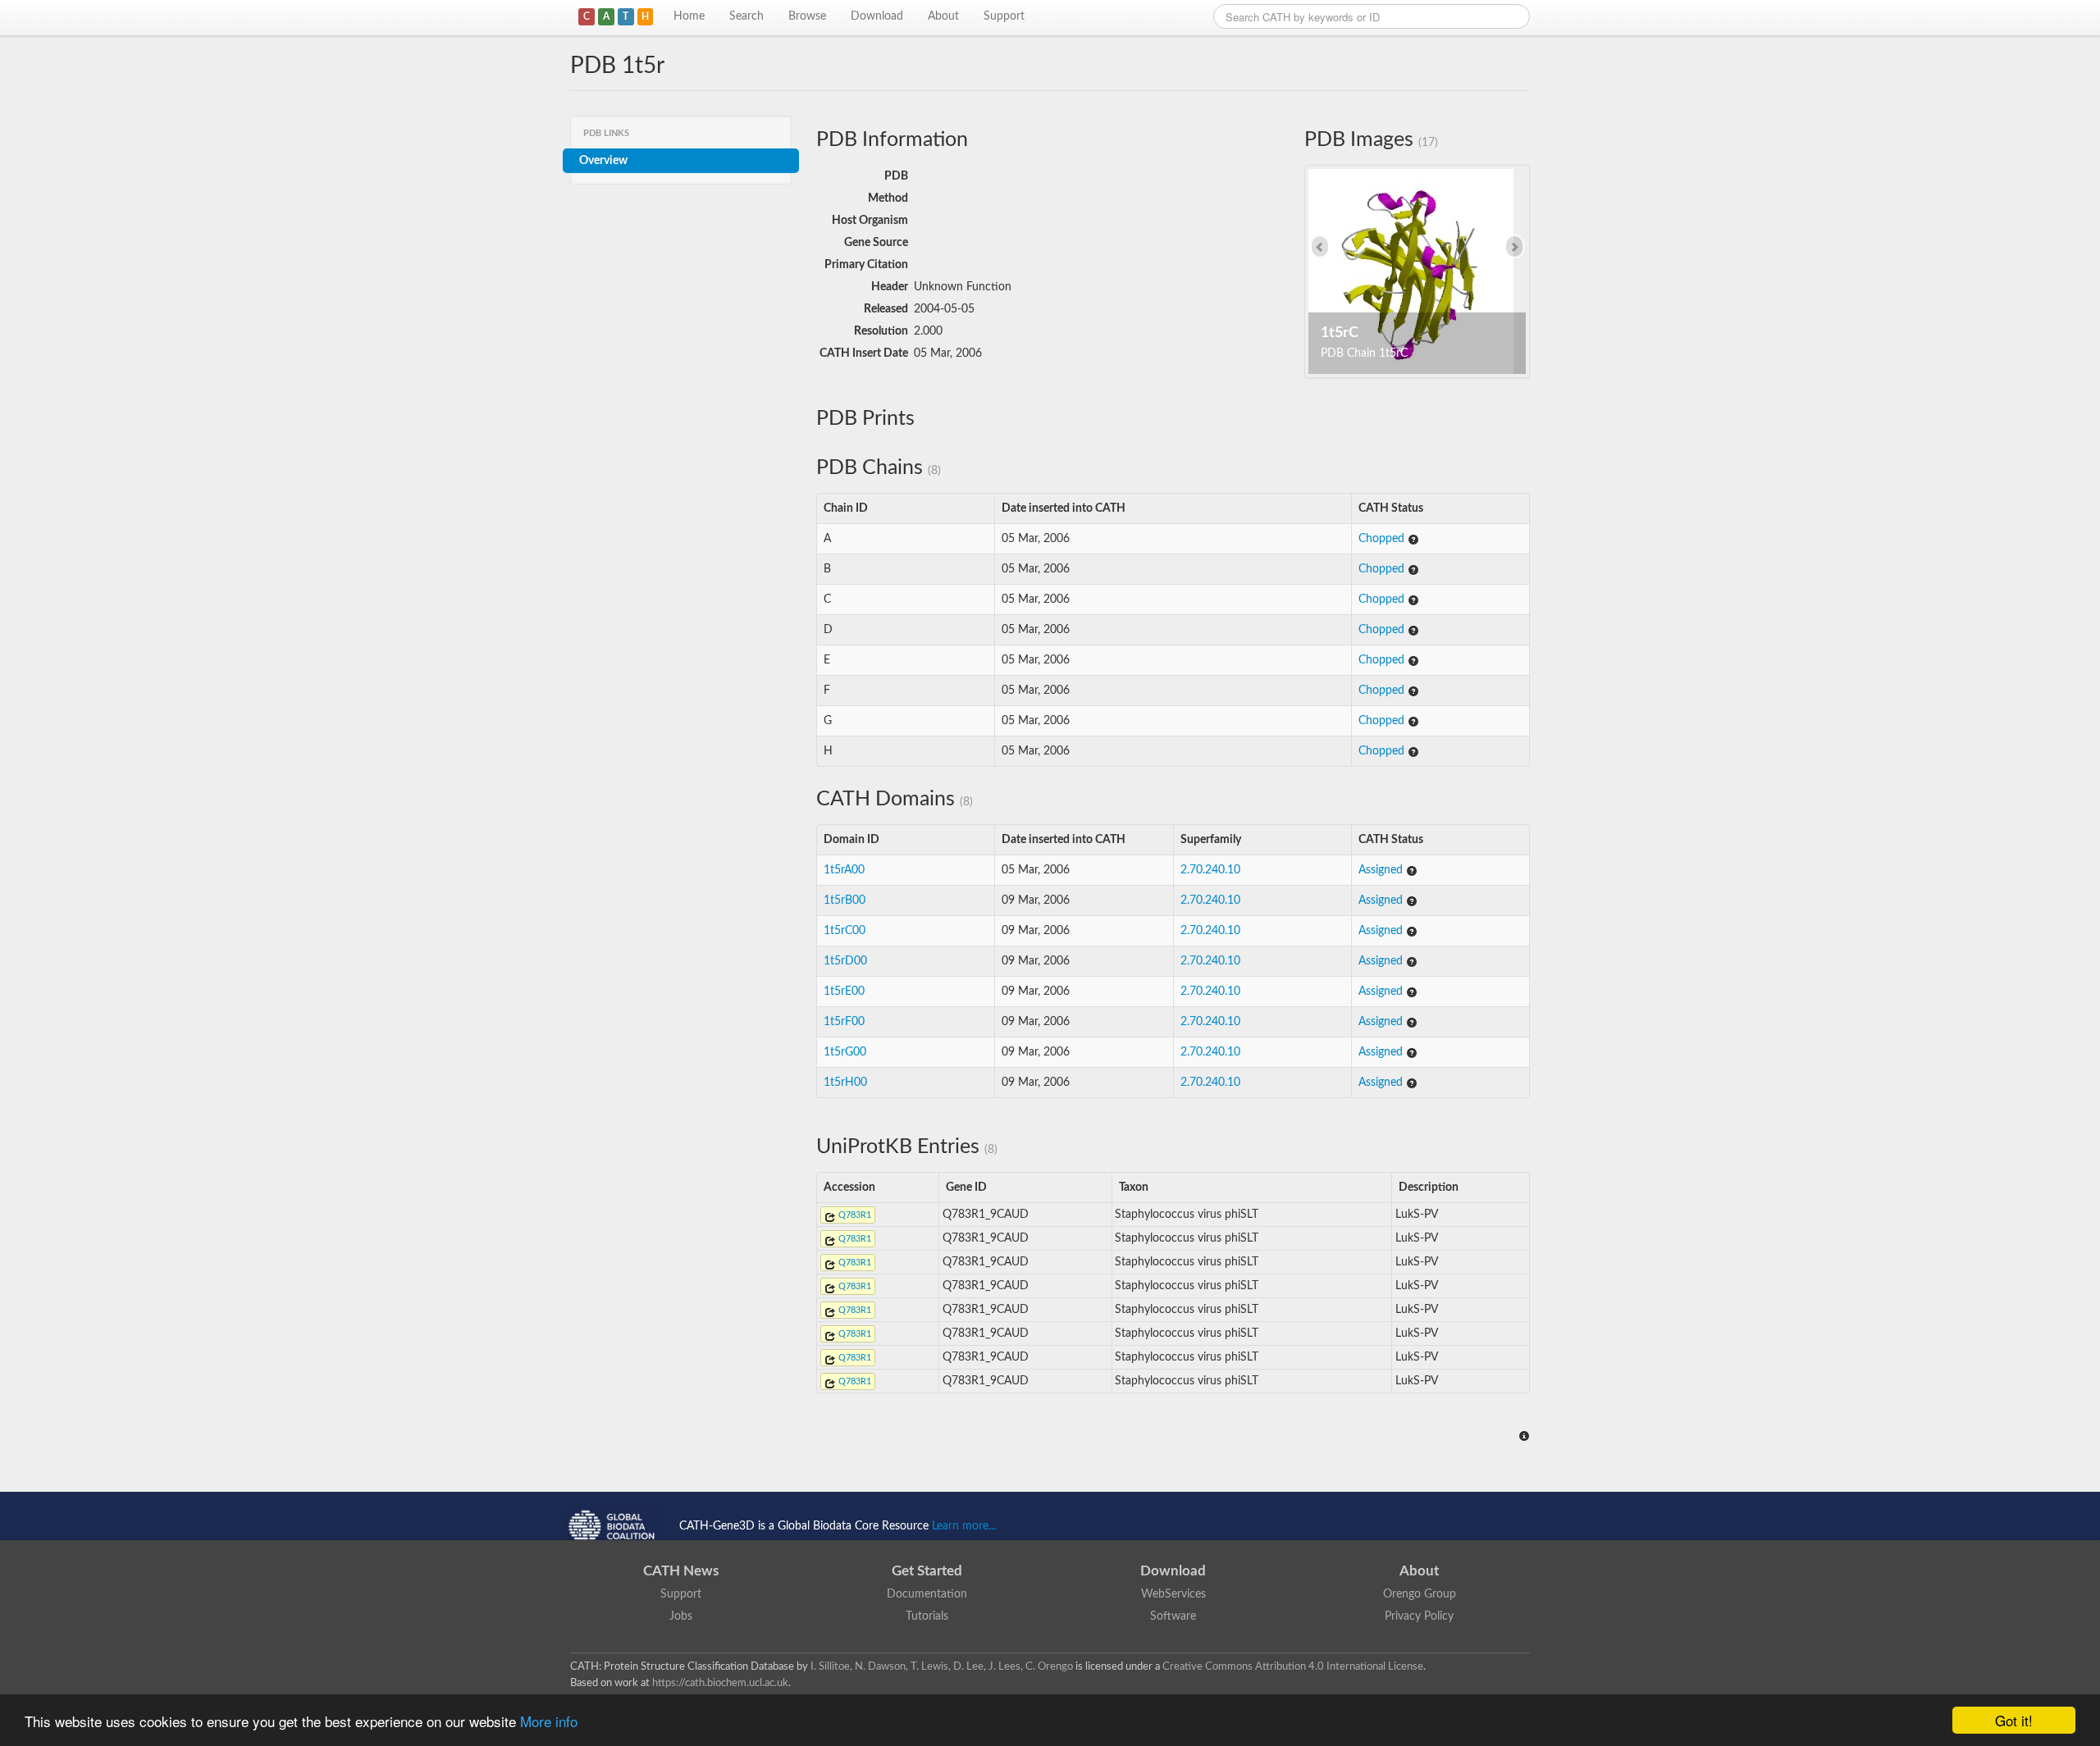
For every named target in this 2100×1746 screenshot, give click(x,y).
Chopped (1383, 539)
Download (877, 16)
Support (1004, 16)
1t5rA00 (844, 870)
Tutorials (927, 1616)
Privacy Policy (1419, 1616)
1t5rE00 (844, 992)
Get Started (927, 1571)
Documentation (927, 1594)
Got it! (2014, 1720)
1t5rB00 (845, 900)
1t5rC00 (845, 931)
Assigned (1382, 870)
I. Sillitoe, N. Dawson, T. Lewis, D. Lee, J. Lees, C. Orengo (942, 1666)
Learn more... (964, 1526)
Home (689, 16)
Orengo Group (1420, 1594)
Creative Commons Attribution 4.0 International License (1293, 1666)
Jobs (681, 1616)
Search (746, 16)
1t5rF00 (844, 1022)
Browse (807, 16)
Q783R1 (854, 1215)
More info (549, 1721)
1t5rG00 (845, 1052)
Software (1173, 1616)
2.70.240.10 (1210, 870)
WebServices (1173, 1594)
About (943, 16)
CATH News (681, 1571)
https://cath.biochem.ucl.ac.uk (720, 1683)
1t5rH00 (845, 1083)
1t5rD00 (845, 961)
